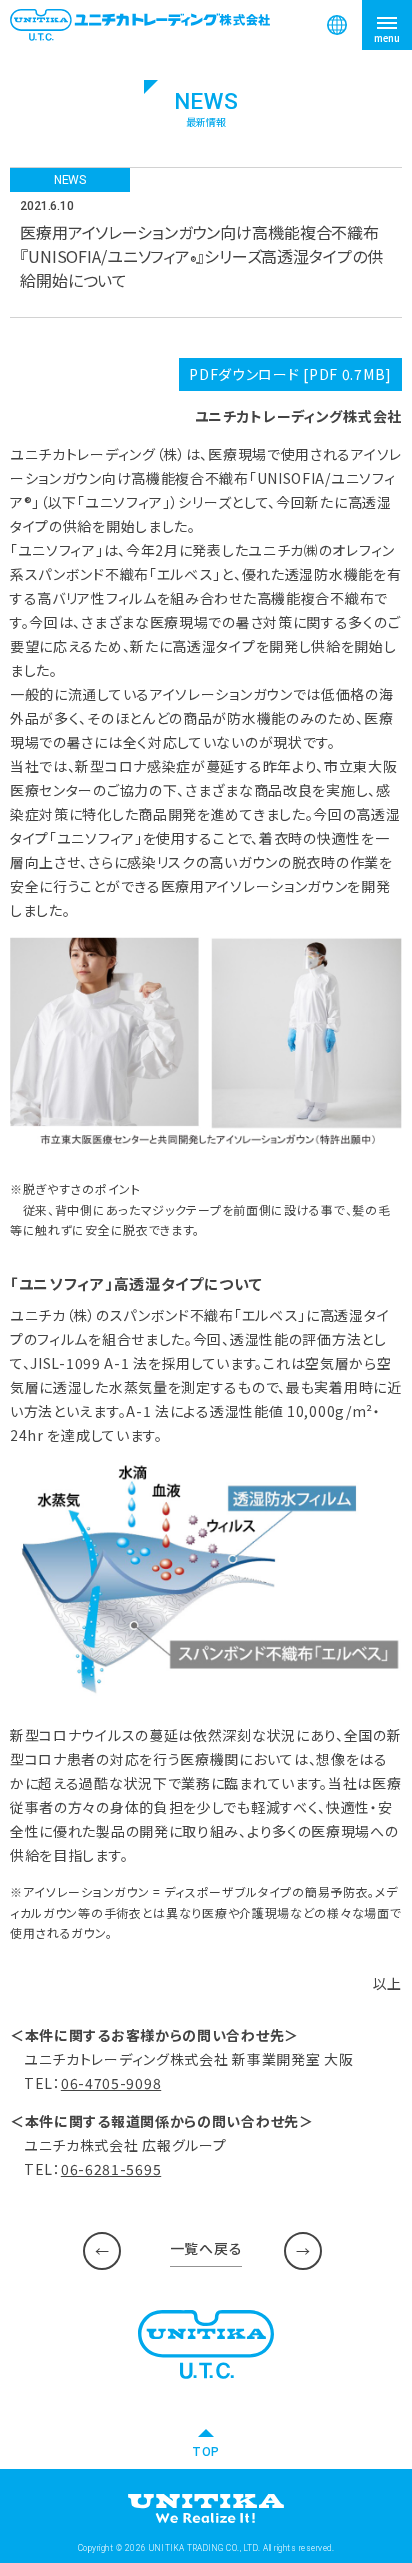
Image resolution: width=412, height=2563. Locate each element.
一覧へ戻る (206, 2248)
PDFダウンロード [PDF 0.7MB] (290, 374)
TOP (206, 2450)
